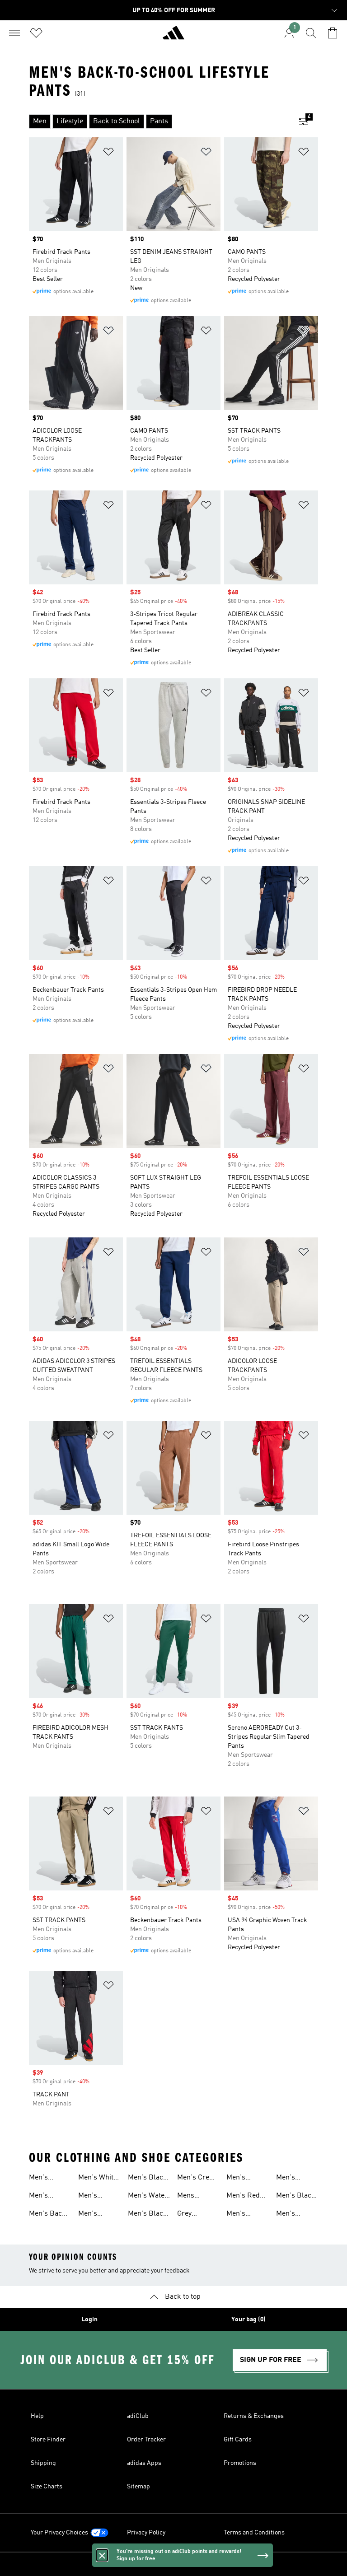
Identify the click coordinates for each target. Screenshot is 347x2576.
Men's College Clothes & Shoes (292, 2179)
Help (37, 2416)
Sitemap (138, 2487)
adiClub (138, 2416)
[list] (159, 121)
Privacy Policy (146, 2533)
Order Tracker (146, 2440)
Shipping (43, 2463)
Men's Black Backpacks (148, 2215)
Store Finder (48, 2440)
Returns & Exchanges (254, 2416)
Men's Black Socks (148, 2179)
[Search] (311, 33)
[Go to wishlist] (36, 33)
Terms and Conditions (254, 2533)
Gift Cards (238, 2440)
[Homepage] (173, 37)
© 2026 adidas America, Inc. (173, 2564)
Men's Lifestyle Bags (240, 2179)
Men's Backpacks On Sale (47, 2197)
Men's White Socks (98, 2179)
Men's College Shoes (288, 2215)
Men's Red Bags (243, 2197)
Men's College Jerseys (90, 2215)
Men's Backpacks (47, 2179)
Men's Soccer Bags (98, 2197)
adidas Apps (144, 2463)
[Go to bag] (333, 33)
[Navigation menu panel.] (14, 33)
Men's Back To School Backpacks (47, 2215)
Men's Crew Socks (196, 2179)
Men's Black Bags (296, 2197)
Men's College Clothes (238, 2215)
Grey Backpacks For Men (195, 2215)
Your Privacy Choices (59, 2533)
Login (89, 2319)
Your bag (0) (249, 2319)
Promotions (240, 2463)
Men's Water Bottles (148, 2197)
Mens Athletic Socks (189, 2197)
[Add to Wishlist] (108, 153)
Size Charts (47, 2487)
